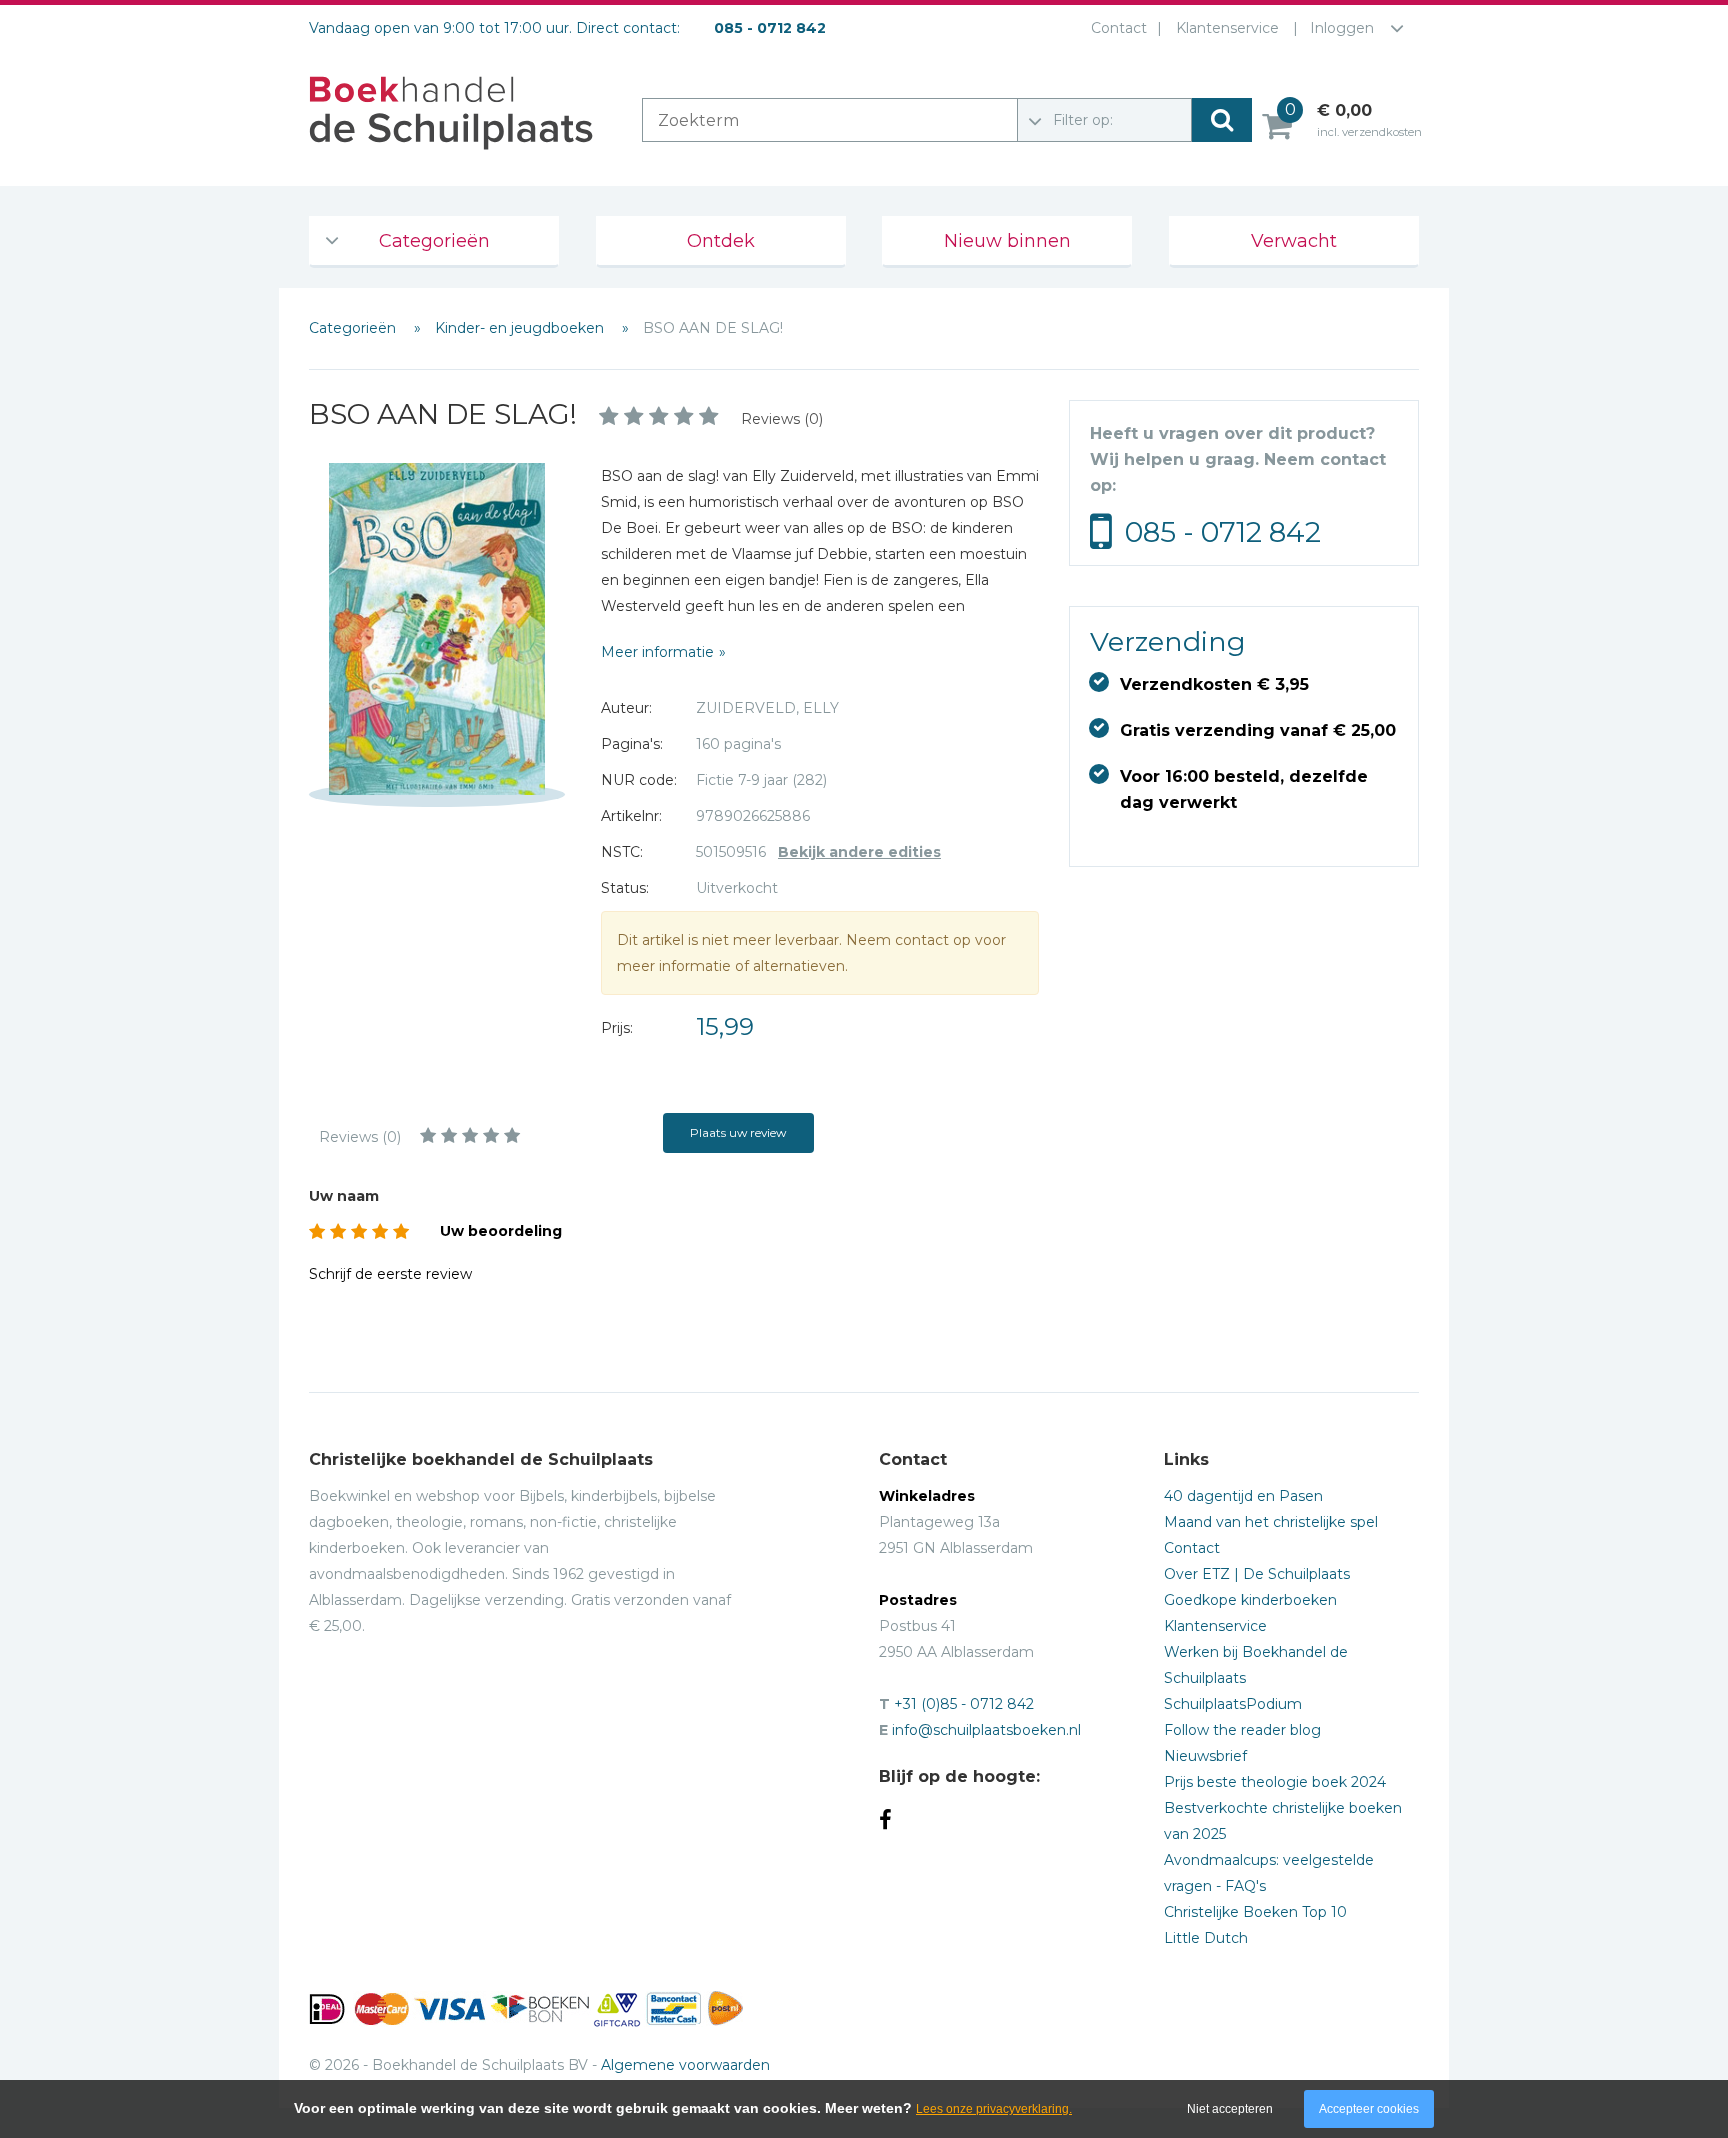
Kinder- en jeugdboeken (521, 328)
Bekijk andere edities (859, 852)
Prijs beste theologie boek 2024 (1275, 1782)
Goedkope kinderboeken (1250, 1600)
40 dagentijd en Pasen (1243, 1496)
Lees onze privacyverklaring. (994, 2109)
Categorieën (434, 241)
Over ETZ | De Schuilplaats (1257, 1574)
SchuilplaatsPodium (1233, 1704)
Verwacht (1294, 241)
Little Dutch (1206, 1938)
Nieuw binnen (1007, 241)
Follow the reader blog (1242, 1730)
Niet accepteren (1230, 2109)
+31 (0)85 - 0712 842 (964, 1704)
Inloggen (1342, 28)
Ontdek (721, 241)
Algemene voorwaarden (685, 2065)
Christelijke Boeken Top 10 (1255, 1912)
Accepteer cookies (1369, 2109)
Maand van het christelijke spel (1271, 1522)
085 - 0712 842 (1223, 532)
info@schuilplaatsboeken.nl (986, 1730)
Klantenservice (1227, 28)
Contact (1119, 28)
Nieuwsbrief (1205, 1756)
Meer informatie (657, 652)
